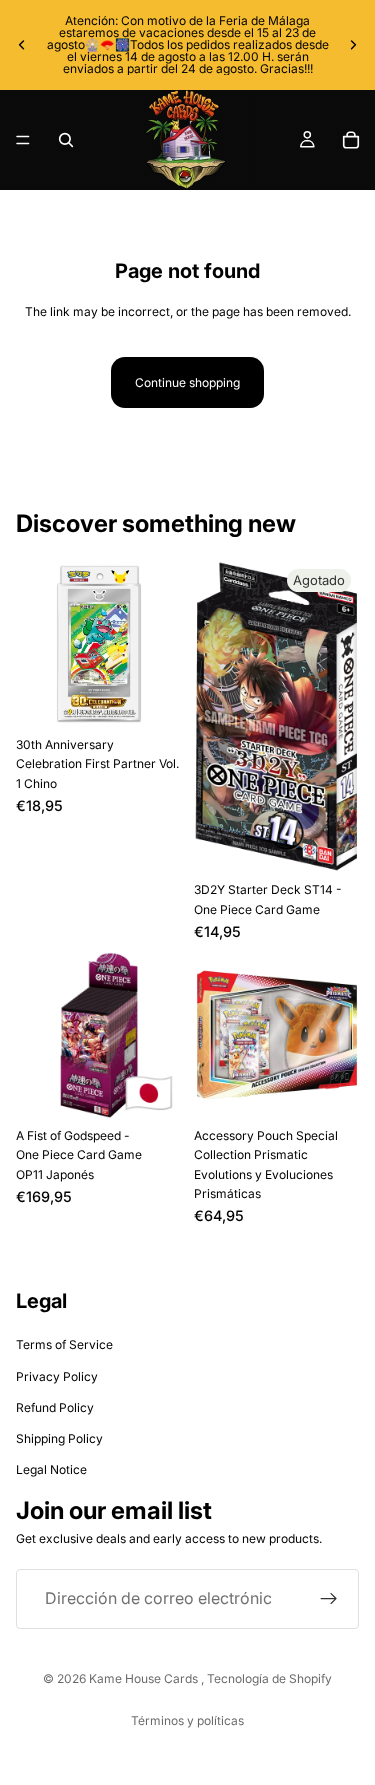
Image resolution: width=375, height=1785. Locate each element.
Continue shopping (187, 382)
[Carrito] (351, 140)
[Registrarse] (329, 1598)
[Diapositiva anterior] (22, 45)
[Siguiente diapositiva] (353, 45)
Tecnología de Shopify (269, 1678)
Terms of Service (64, 1344)
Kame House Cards (145, 1678)
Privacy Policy (57, 1376)
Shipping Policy (59, 1438)
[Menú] (23, 140)
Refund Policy (55, 1407)
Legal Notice (51, 1469)
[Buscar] (66, 140)
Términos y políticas (187, 1720)
